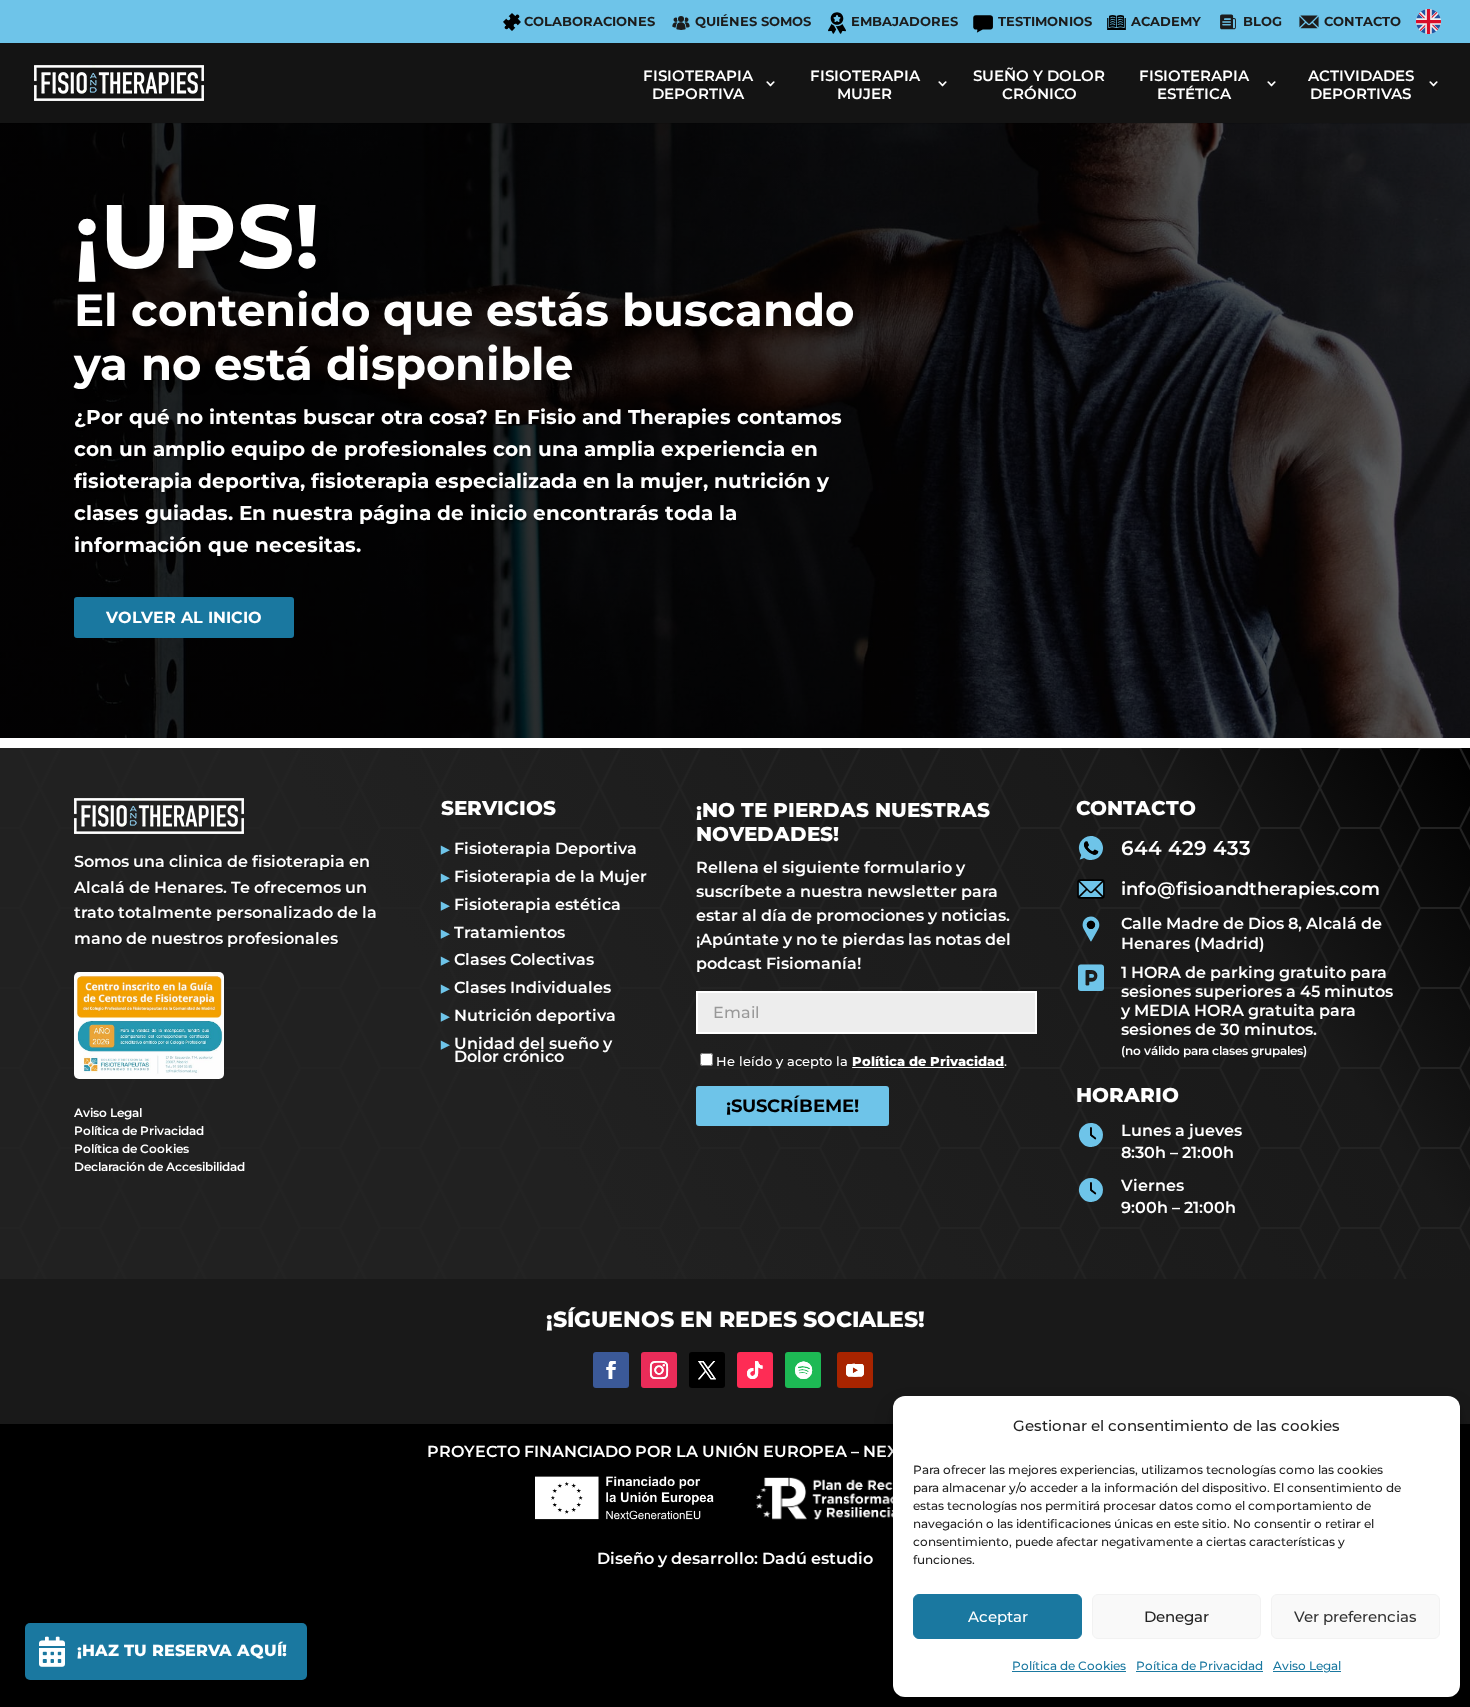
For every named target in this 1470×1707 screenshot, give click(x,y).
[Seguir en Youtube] (855, 1370)
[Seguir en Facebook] (611, 1370)
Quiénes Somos (753, 21)
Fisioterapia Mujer (865, 85)
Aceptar (998, 1616)
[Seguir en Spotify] (803, 1370)
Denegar (1176, 1616)
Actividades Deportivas (1361, 85)
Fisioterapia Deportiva (698, 85)
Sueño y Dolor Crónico (1039, 85)
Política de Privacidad (139, 1130)
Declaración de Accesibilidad (159, 1166)
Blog (1262, 21)
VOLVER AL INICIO (184, 617)
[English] (1428, 21)
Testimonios (1045, 21)
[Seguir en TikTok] (755, 1370)
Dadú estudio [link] (817, 1558)
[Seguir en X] (707, 1370)
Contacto (1362, 21)
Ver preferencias (1355, 1616)
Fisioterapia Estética (1194, 85)
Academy (1166, 21)
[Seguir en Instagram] (659, 1370)
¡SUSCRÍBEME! (792, 1106)
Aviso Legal (1307, 1665)
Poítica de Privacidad (1199, 1665)
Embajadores (904, 21)
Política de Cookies (1069, 1665)
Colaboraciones (589, 21)
